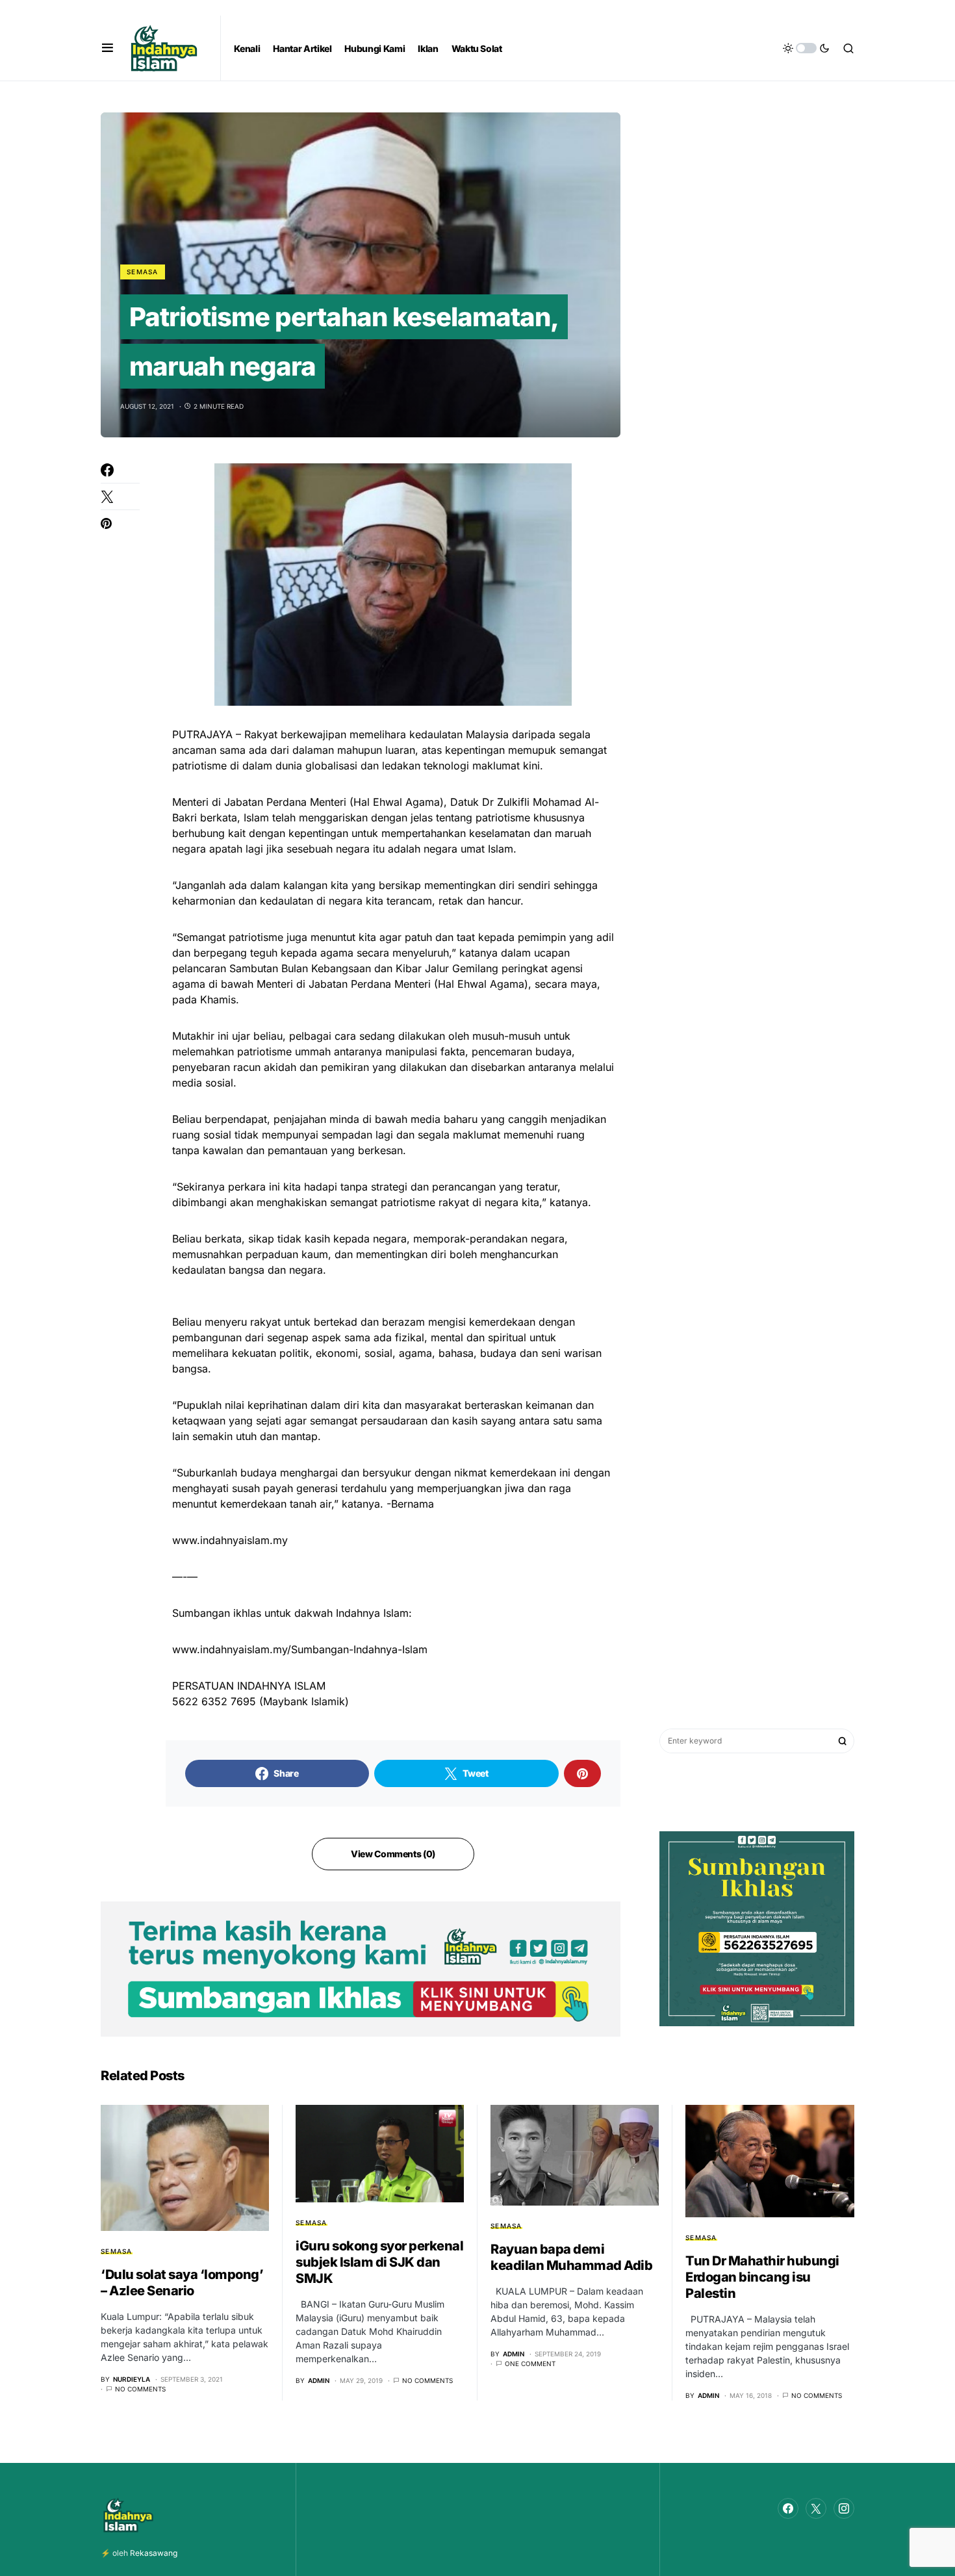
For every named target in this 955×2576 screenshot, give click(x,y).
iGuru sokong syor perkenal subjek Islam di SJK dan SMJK (379, 2262)
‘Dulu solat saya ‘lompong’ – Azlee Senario (182, 2283)
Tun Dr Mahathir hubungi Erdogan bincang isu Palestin (762, 2277)
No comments (140, 2389)
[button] (108, 48)
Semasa (143, 272)
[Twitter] (816, 2508)
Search (843, 1741)
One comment (530, 2363)
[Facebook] (788, 2508)
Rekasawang (154, 2553)
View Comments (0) (393, 1854)
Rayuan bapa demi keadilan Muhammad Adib (571, 2257)
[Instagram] (844, 2508)
